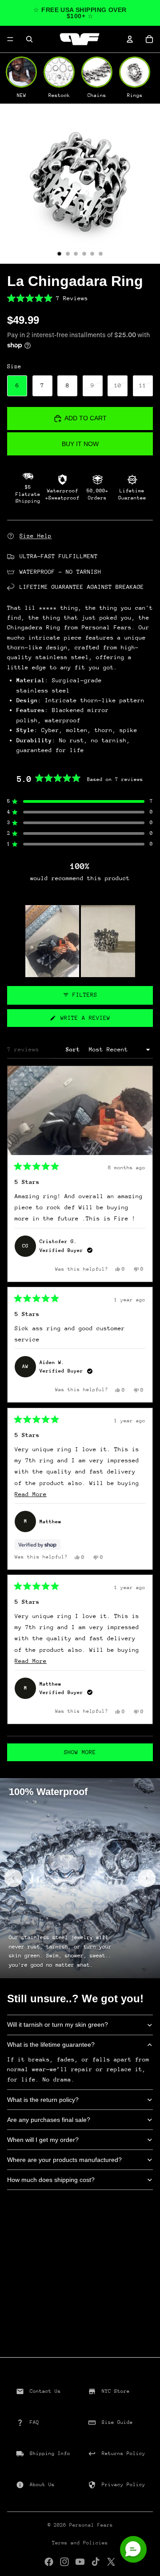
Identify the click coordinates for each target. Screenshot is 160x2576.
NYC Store (116, 2391)
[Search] (29, 39)
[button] (80, 298)
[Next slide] (147, 1878)
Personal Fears (91, 2525)
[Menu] (10, 39)
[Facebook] (49, 2562)
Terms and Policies (80, 2543)
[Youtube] (80, 2562)
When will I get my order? (43, 2140)
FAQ (34, 2422)
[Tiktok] (96, 2562)
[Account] (130, 39)
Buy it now (80, 444)
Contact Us (45, 2391)
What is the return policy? (43, 2100)
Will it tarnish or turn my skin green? (58, 2025)
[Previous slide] (13, 1878)
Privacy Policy (124, 2485)
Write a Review (96, 1020)
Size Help (36, 536)
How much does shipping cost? (51, 2180)
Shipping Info (50, 2453)
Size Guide (117, 2422)
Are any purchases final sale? (49, 2120)
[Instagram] (64, 2562)
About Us (42, 2485)
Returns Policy (124, 2453)
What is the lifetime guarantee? (51, 2045)
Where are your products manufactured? (64, 2160)
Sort (75, 1049)
